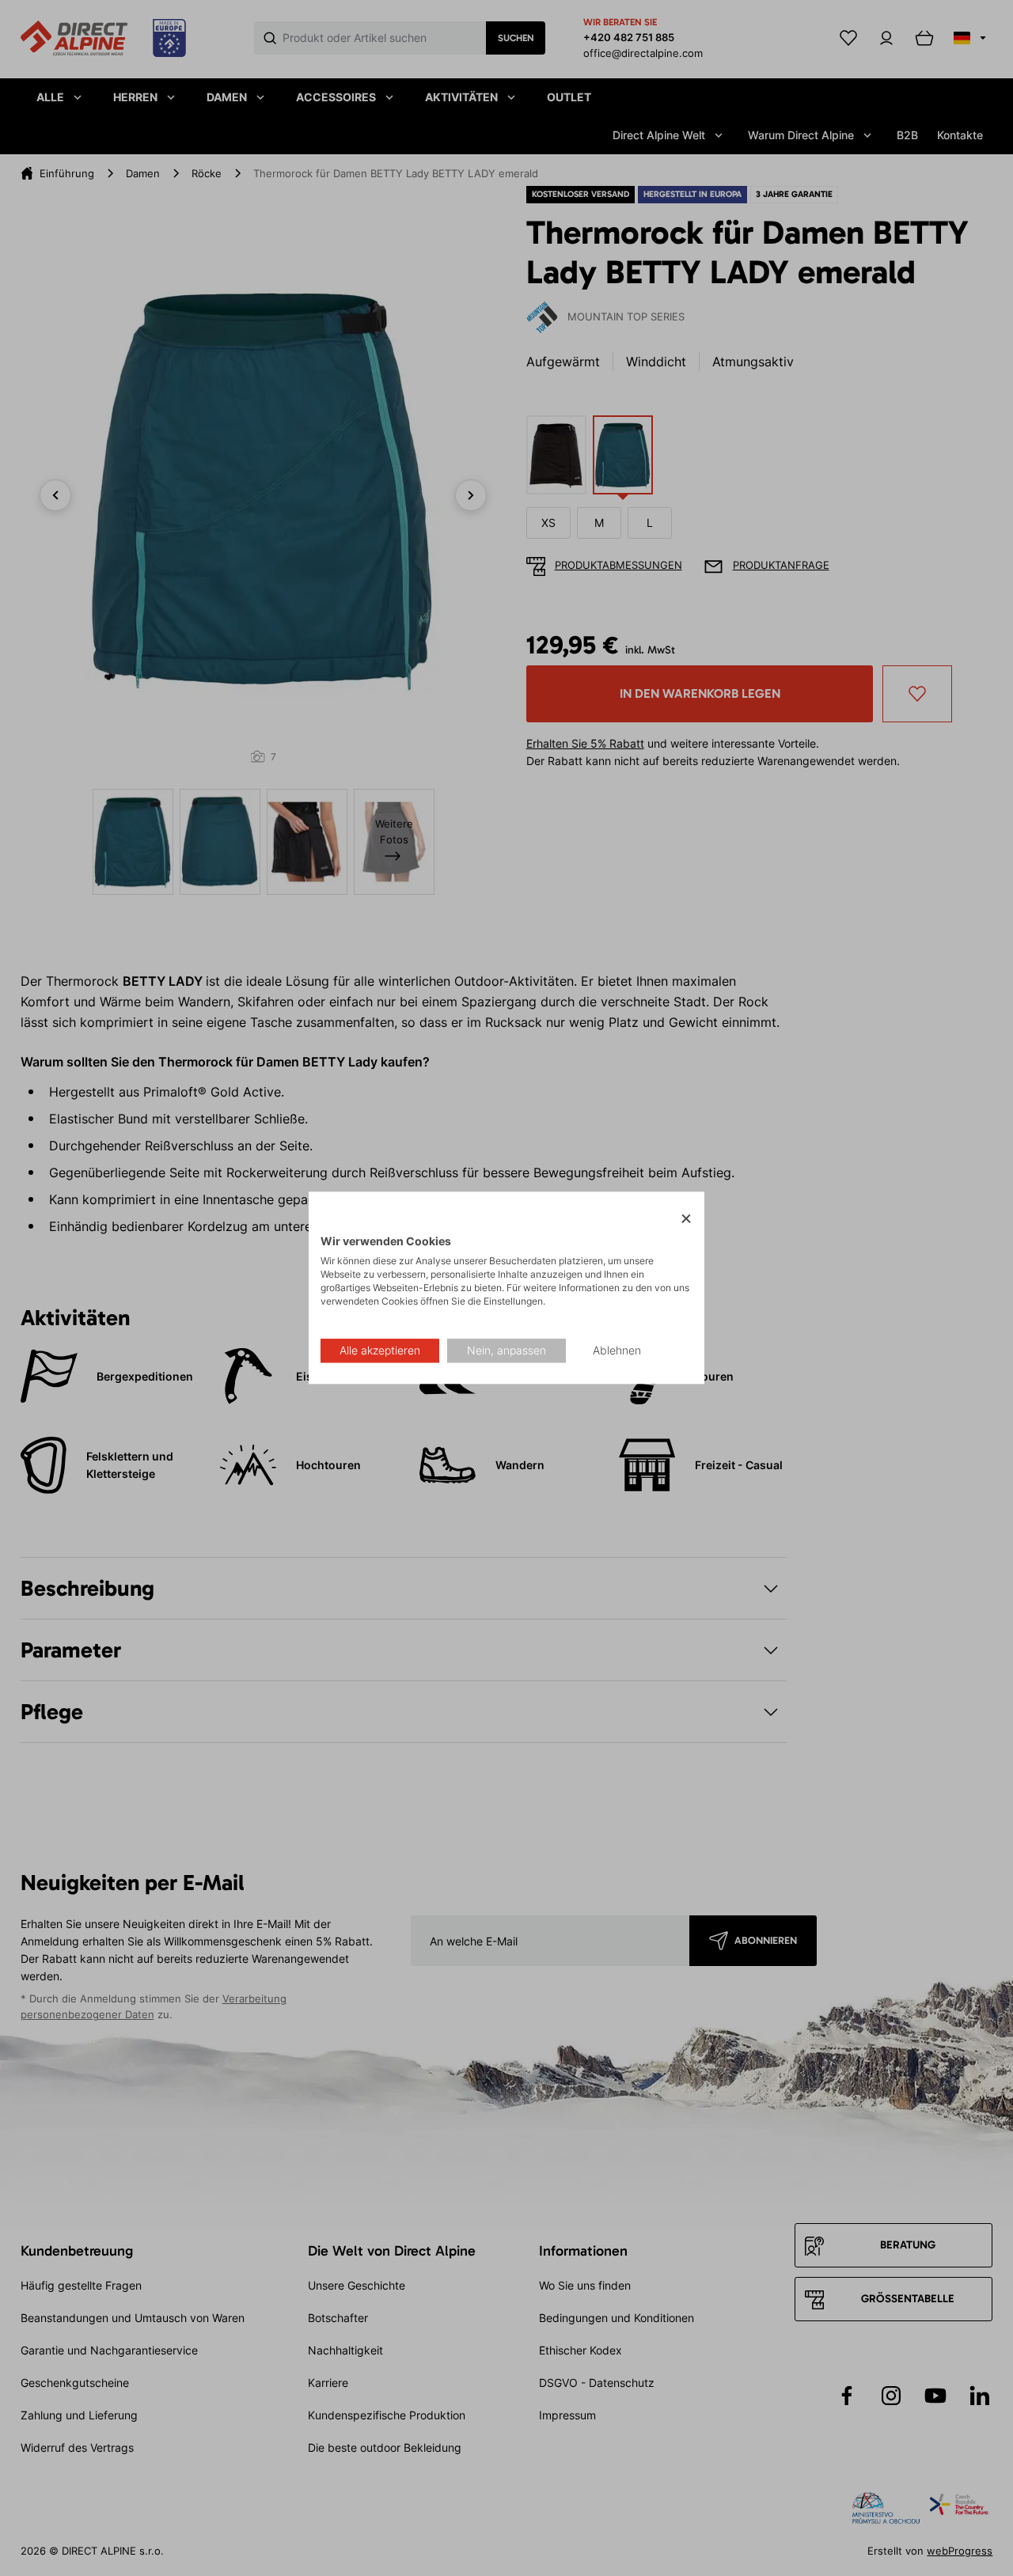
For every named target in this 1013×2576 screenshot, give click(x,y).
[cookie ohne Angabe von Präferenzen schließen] (686, 1219)
